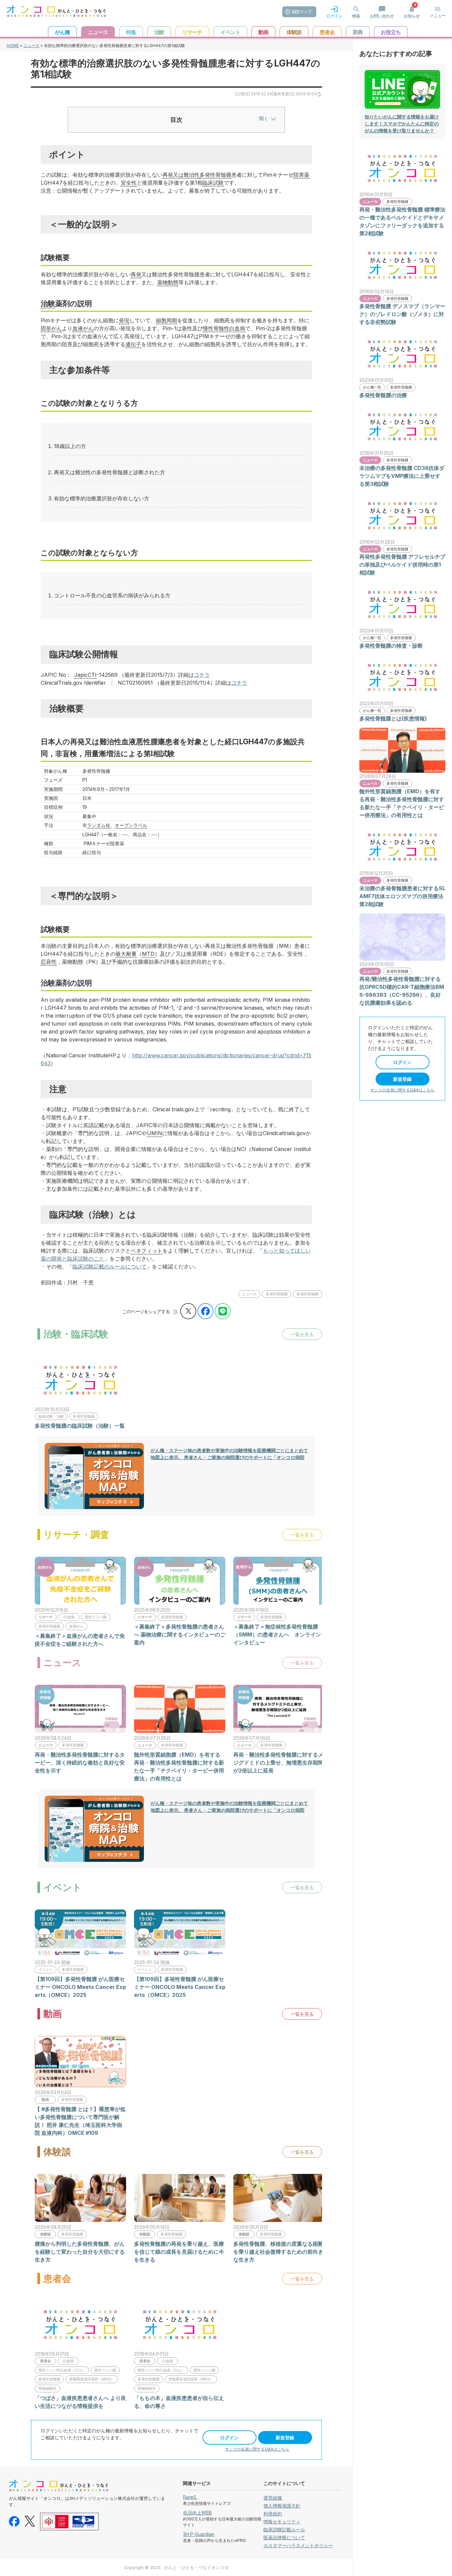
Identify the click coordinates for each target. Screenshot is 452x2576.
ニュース (31, 46)
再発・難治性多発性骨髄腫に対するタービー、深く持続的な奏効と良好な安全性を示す (80, 1763)
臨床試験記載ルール (284, 2530)
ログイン (229, 2438)
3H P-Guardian (199, 2534)
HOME (13, 46)
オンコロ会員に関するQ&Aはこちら (257, 2449)
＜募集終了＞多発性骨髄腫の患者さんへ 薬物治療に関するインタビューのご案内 (180, 1634)
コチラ (202, 675)
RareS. (190, 2497)
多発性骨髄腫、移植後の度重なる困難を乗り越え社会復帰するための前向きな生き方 (278, 2252)
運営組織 (273, 2498)
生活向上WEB (197, 2513)
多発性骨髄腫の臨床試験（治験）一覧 (80, 1426)
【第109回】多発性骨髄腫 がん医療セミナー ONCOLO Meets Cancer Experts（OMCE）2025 (80, 1987)
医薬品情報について (284, 2537)
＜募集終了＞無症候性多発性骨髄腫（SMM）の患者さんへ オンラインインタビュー (277, 1634)
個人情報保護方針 (282, 2506)
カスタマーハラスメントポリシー (298, 2545)
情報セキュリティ (282, 2522)
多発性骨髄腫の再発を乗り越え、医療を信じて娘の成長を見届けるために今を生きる (179, 2252)
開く (264, 118)
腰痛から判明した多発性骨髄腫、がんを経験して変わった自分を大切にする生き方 (80, 2252)
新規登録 (285, 2438)
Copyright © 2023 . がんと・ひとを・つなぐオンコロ (176, 2568)
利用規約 (273, 2514)
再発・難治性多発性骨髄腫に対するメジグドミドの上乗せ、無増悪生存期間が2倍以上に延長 (278, 1763)
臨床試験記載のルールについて (110, 1266)
